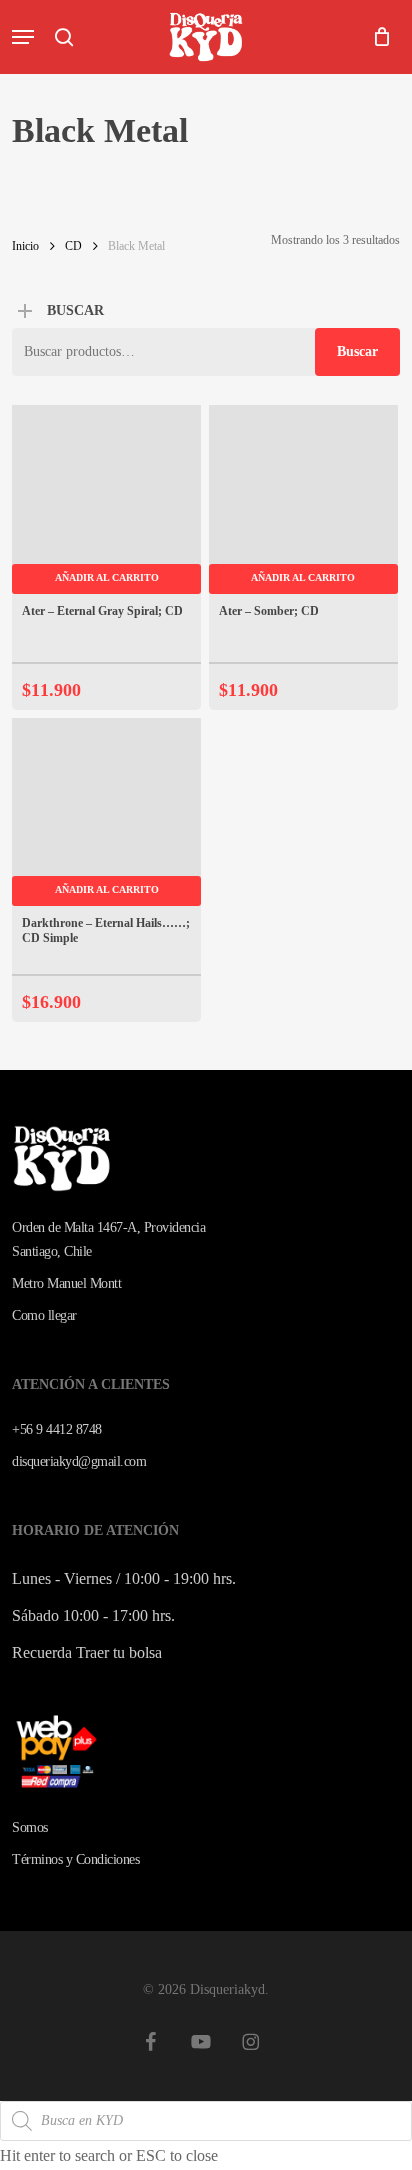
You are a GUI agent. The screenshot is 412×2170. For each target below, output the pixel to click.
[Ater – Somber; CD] (303, 499)
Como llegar (44, 1315)
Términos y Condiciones (75, 1859)
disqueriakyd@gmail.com (79, 1461)
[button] (23, 37)
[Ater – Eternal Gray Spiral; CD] (106, 499)
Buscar (357, 351)
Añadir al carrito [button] (107, 577)
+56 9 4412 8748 (57, 1429)
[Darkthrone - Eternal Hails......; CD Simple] (106, 812)
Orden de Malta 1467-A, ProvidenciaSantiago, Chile (108, 1239)
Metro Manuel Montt (66, 1283)
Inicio (25, 246)
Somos (30, 1827)
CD (73, 246)
